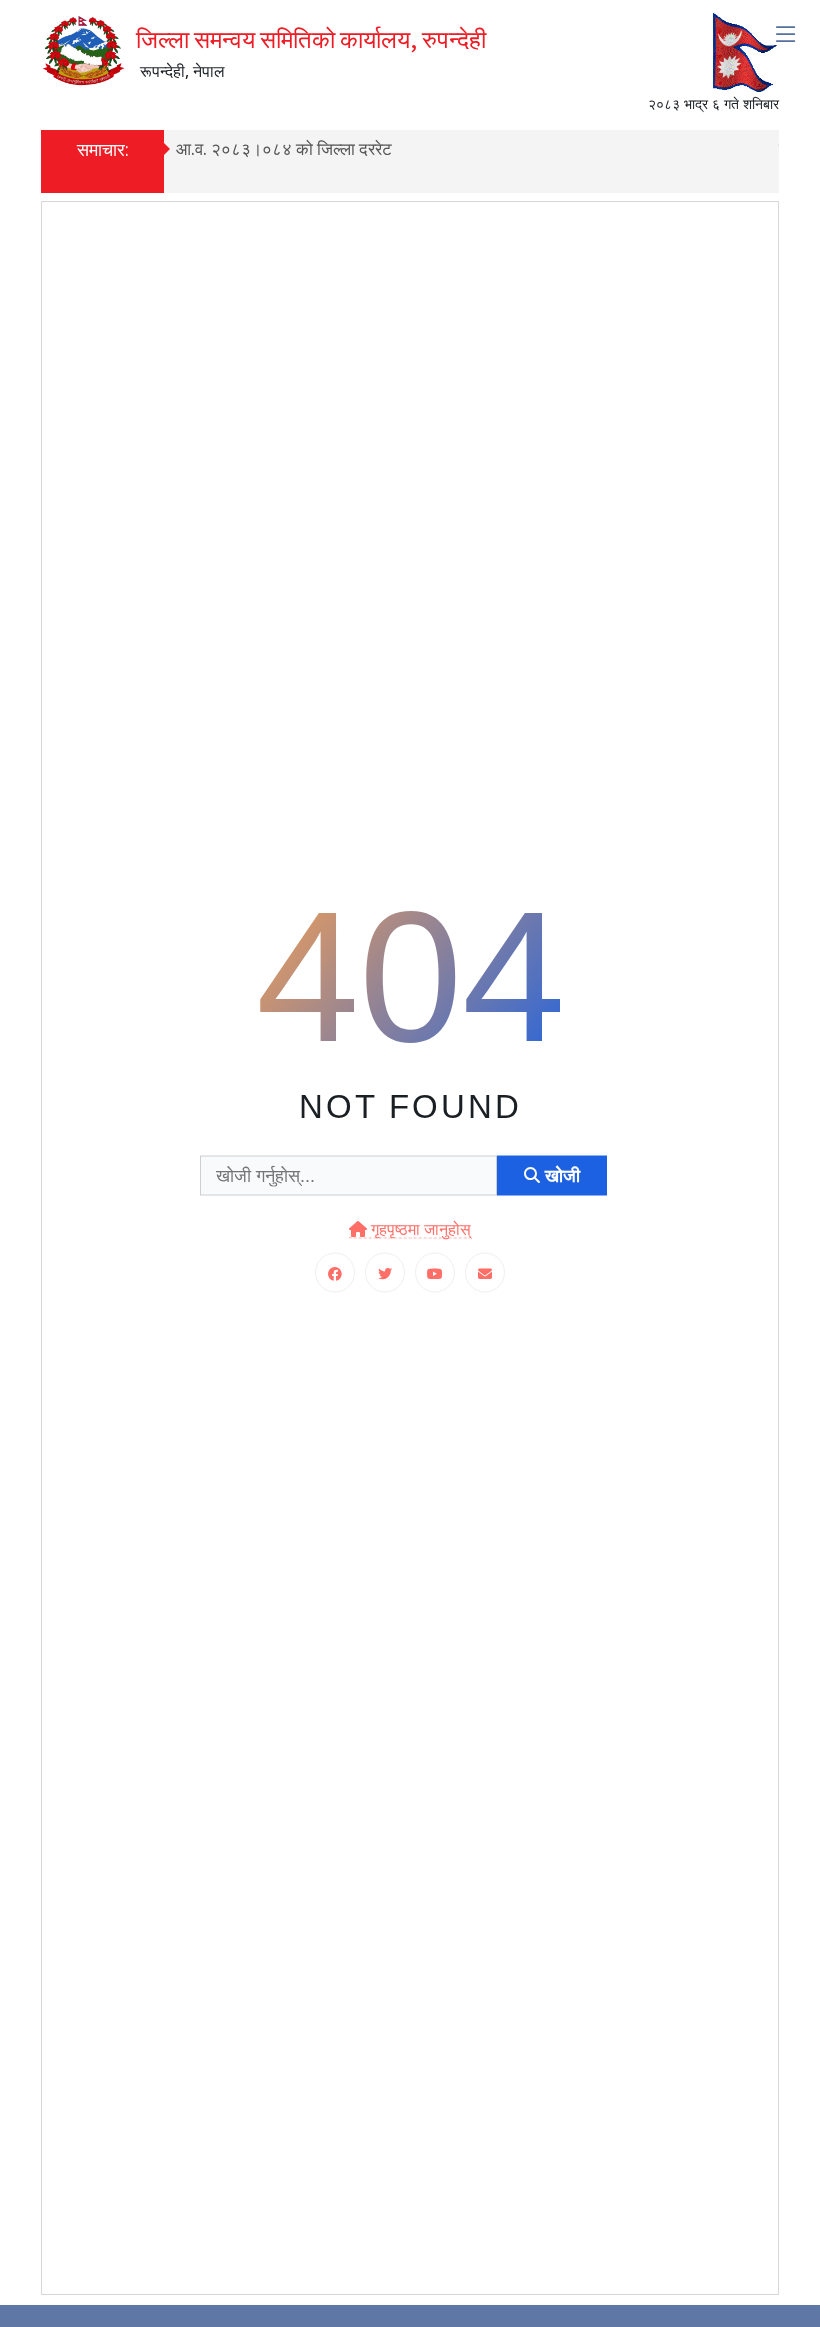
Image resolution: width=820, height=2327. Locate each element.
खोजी (560, 1175)
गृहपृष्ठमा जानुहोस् (419, 1229)
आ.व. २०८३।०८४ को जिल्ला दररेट (284, 148)
